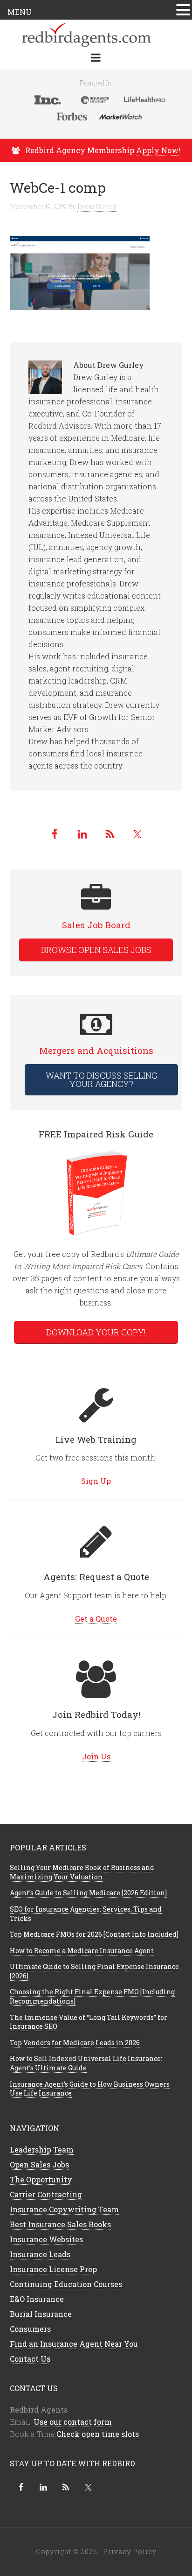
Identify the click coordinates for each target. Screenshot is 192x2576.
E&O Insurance (37, 2299)
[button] (183, 11)
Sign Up (96, 1481)
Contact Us (30, 2359)
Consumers (30, 2329)
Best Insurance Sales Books (60, 2224)
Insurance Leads (40, 2254)
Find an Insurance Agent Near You (74, 2344)
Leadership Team (42, 2149)
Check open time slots (98, 2434)
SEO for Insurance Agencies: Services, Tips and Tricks (86, 1914)
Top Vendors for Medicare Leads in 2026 (75, 2043)
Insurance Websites (46, 2239)
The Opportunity (41, 2179)
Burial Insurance (41, 2314)
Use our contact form (73, 2422)
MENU (20, 12)
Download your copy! (96, 1332)
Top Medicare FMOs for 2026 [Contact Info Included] (94, 1934)
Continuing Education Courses (66, 2284)
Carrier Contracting (46, 2194)
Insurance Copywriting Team (64, 2209)
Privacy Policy (130, 2551)
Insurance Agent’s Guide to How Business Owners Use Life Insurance (90, 2089)
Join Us (96, 1756)
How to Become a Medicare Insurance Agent (82, 1951)
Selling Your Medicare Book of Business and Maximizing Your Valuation (82, 1872)
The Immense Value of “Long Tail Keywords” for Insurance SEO (89, 2022)
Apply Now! (158, 150)
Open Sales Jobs (39, 2164)
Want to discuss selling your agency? (101, 1080)
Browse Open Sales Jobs (96, 950)
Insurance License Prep (53, 2269)
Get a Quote (96, 1619)
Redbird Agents (96, 34)
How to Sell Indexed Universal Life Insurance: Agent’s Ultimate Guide (86, 2063)
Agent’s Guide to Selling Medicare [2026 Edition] (88, 1893)
